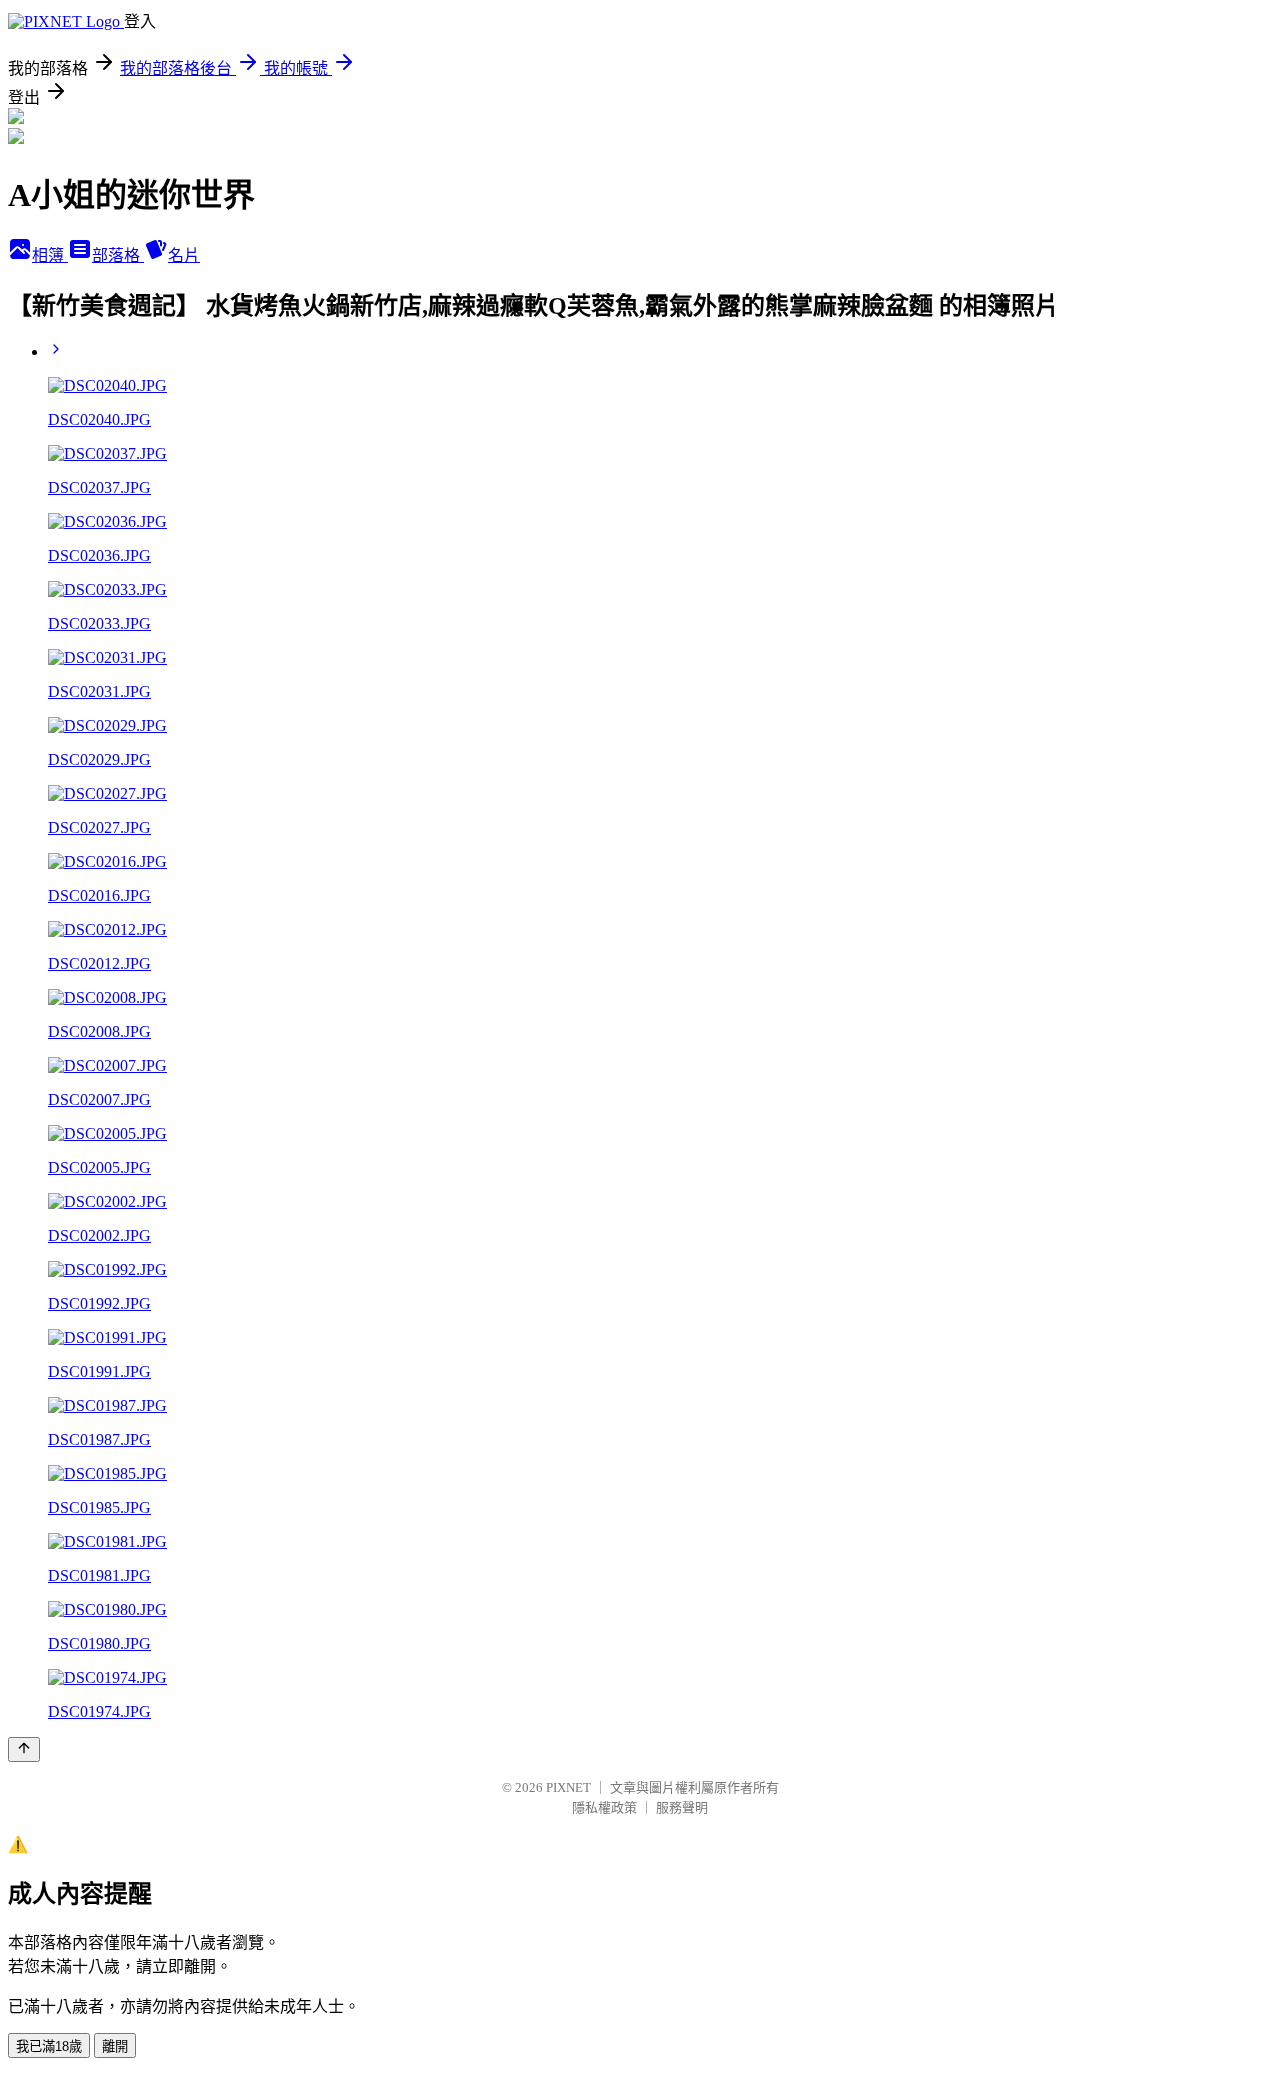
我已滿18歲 (49, 2046)
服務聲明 (682, 1807)
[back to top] (24, 1749)
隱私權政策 (604, 1807)
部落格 (118, 255)
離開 (115, 2046)
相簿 (50, 255)
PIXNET (568, 1787)
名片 (184, 255)
